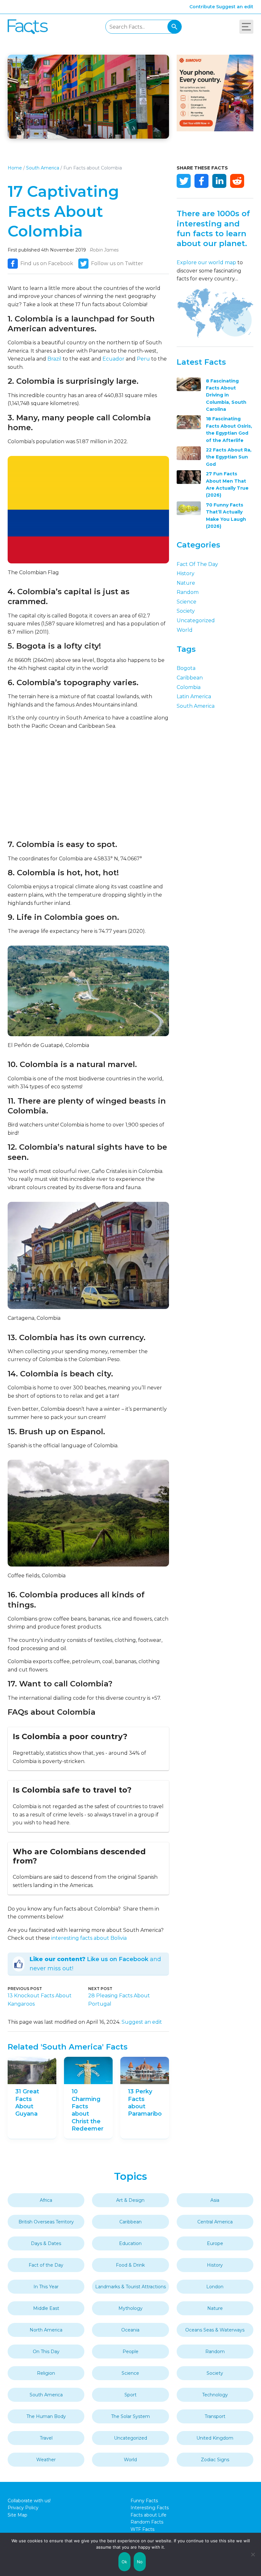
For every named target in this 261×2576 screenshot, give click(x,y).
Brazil (54, 359)
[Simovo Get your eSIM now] (215, 130)
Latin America (194, 696)
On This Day (46, 2352)
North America (46, 2330)
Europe (215, 2243)
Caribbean (190, 678)
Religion (46, 2373)
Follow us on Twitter (117, 263)
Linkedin (219, 181)
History (186, 573)
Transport (215, 2416)
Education (130, 2243)
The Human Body (46, 2416)
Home (15, 168)
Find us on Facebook (47, 263)
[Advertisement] (88, 785)
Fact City (28, 27)
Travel (46, 2438)
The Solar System (130, 2416)
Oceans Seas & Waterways (215, 2330)
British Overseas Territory (46, 2222)
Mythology (130, 2308)
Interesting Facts (150, 2508)
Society (186, 611)
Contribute (202, 7)
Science (187, 602)
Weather (46, 2460)
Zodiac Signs (215, 2460)
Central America (215, 2222)
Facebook (201, 181)
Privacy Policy (23, 2508)
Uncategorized (196, 620)
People (130, 2352)
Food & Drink (130, 2265)
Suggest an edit (235, 7)
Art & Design (130, 2200)
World (185, 630)
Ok (124, 2562)
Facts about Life (148, 2515)
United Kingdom (215, 2438)
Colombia (189, 687)
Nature (186, 583)
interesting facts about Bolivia (89, 1938)
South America (43, 168)
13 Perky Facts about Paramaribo (145, 2103)
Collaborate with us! (29, 2501)
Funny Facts (144, 2501)
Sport (130, 2395)
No (140, 2562)
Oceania (130, 2330)
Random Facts (147, 2522)
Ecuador (113, 359)
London (215, 2287)
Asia (215, 2200)
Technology (215, 2395)
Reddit (237, 181)
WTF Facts (142, 2529)
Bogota (186, 668)
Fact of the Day (197, 564)
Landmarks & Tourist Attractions (130, 2287)
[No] (253, 2554)
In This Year (46, 2287)
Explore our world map (206, 262)
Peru (143, 359)
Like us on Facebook (118, 1959)
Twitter (184, 181)
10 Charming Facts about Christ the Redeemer (88, 2110)
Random (188, 592)
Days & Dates (46, 2243)
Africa (46, 2200)
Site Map (18, 2515)
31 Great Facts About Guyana (27, 2103)
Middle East (46, 2308)
